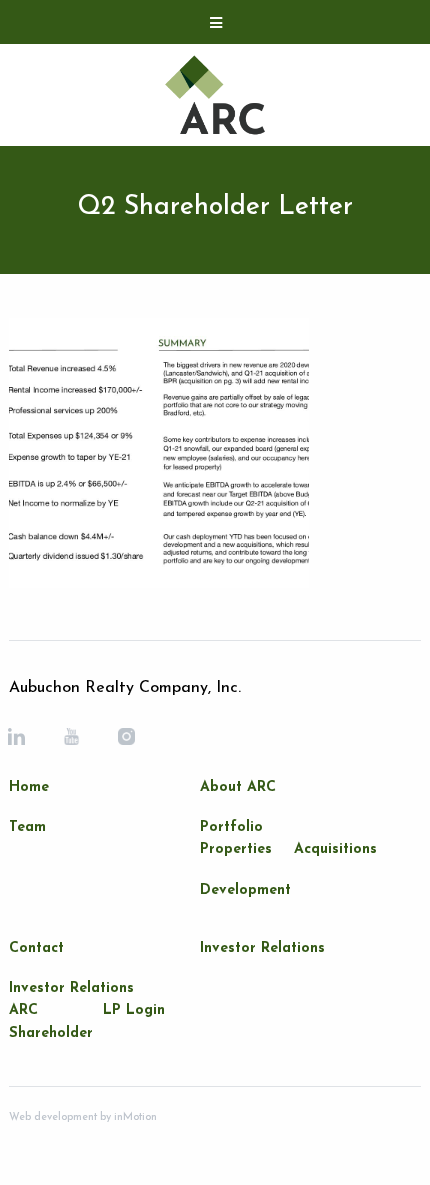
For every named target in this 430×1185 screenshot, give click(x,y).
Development (245, 890)
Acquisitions (335, 849)
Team (27, 827)
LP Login (134, 1010)
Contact (36, 948)
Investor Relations (71, 988)
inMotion (134, 1117)
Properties (236, 849)
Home (29, 787)
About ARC (238, 787)
